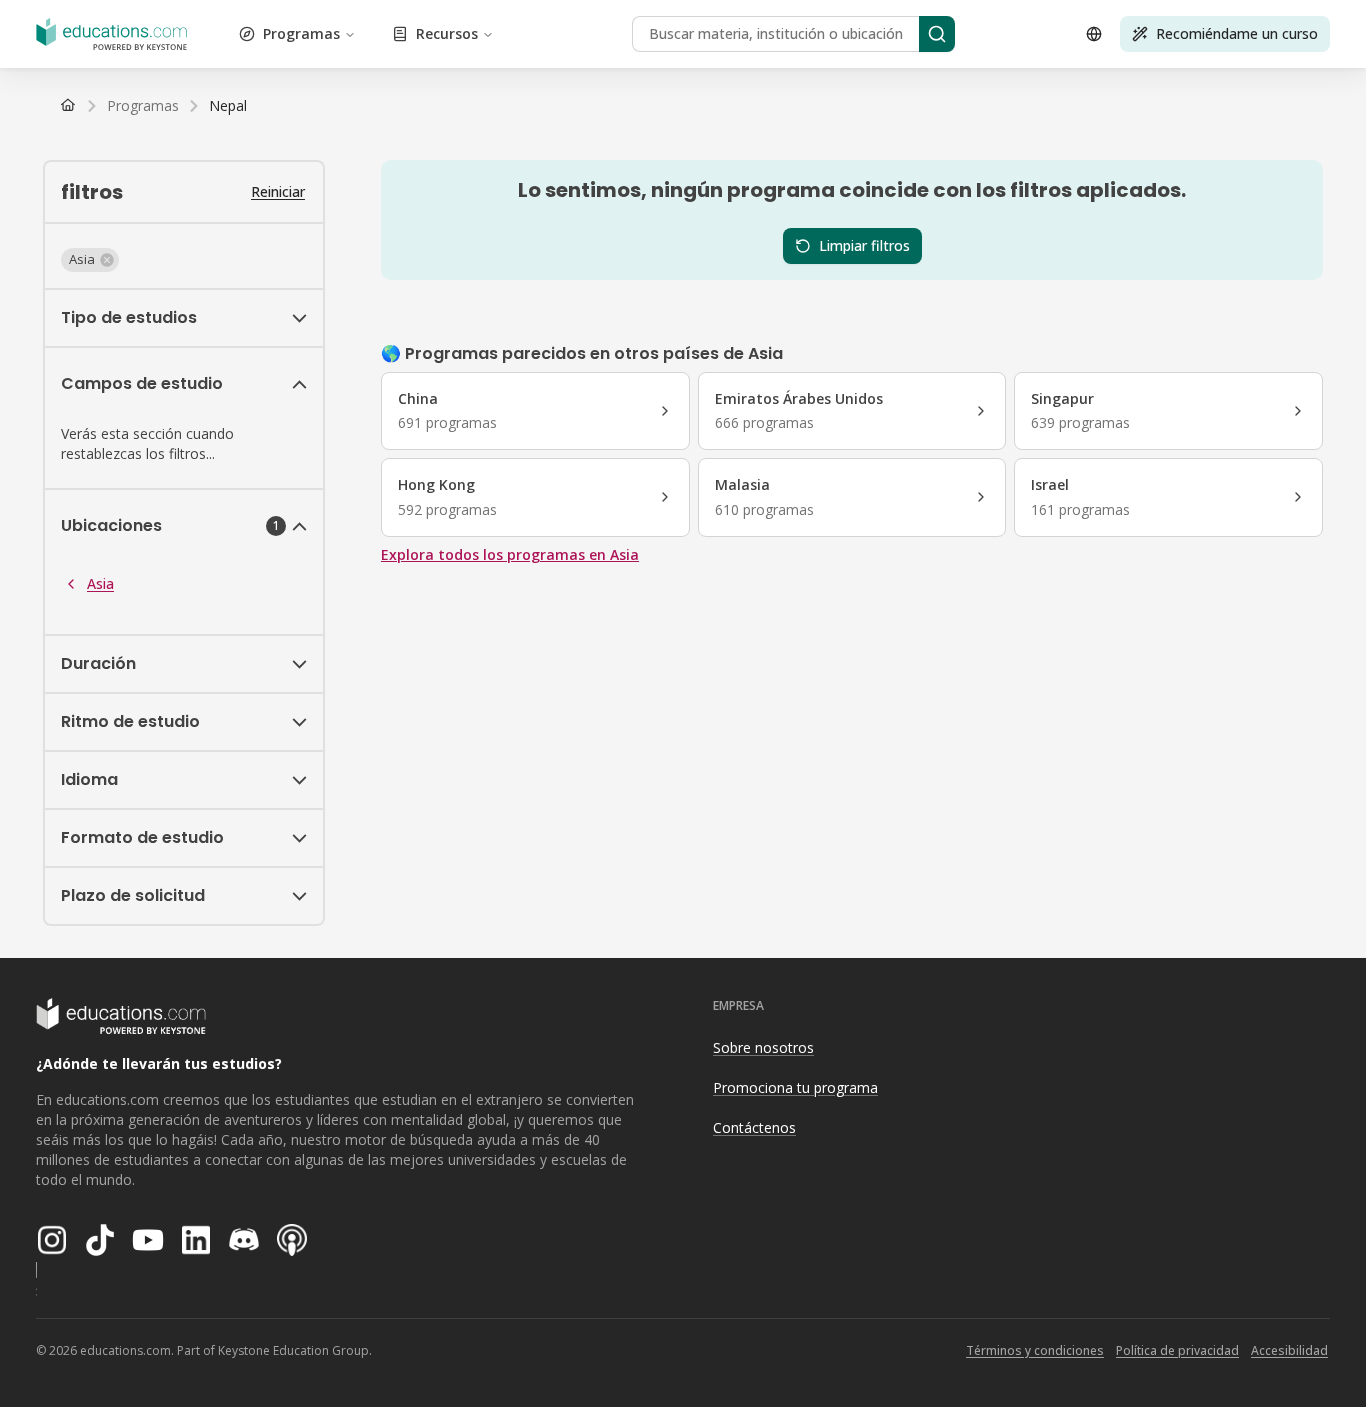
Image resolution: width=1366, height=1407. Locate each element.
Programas (301, 33)
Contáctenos (754, 1127)
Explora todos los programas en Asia (510, 554)
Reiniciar (278, 191)
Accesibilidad (1289, 1350)
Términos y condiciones (1035, 1350)
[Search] (937, 34)
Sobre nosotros (763, 1047)
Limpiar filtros (864, 245)
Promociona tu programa (795, 1087)
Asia (100, 583)
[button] (90, 260)
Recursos (447, 33)
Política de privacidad (1177, 1350)
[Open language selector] (1094, 34)
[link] (228, 106)
